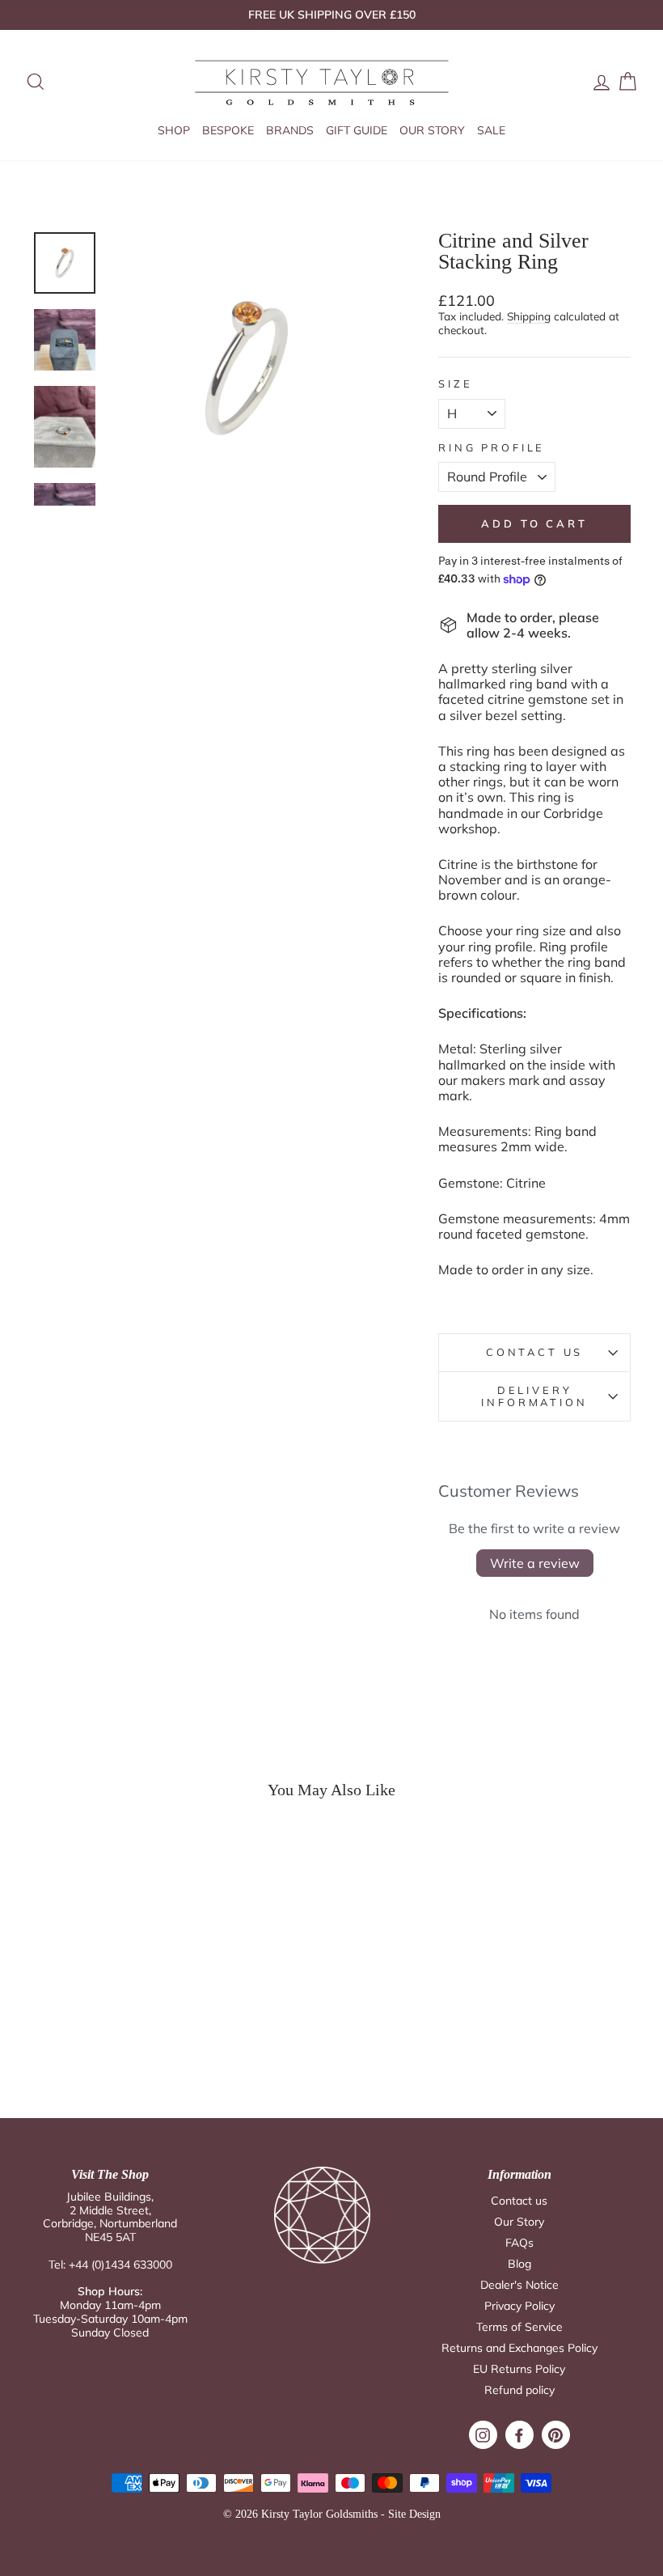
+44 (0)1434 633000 (120, 2265)
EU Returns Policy (519, 2369)
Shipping (529, 316)
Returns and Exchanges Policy (519, 2348)
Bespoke (228, 130)
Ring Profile (492, 448)
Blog (519, 2264)
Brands (290, 130)
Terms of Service (519, 2327)
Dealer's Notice (519, 2285)
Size (455, 384)
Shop (174, 130)
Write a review (535, 1563)
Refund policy (519, 2390)
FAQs (519, 2243)
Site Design (414, 2514)
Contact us (519, 2201)
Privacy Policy (519, 2306)
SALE (491, 130)
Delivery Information (534, 1396)
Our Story (432, 130)
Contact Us (534, 1352)
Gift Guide (357, 130)
